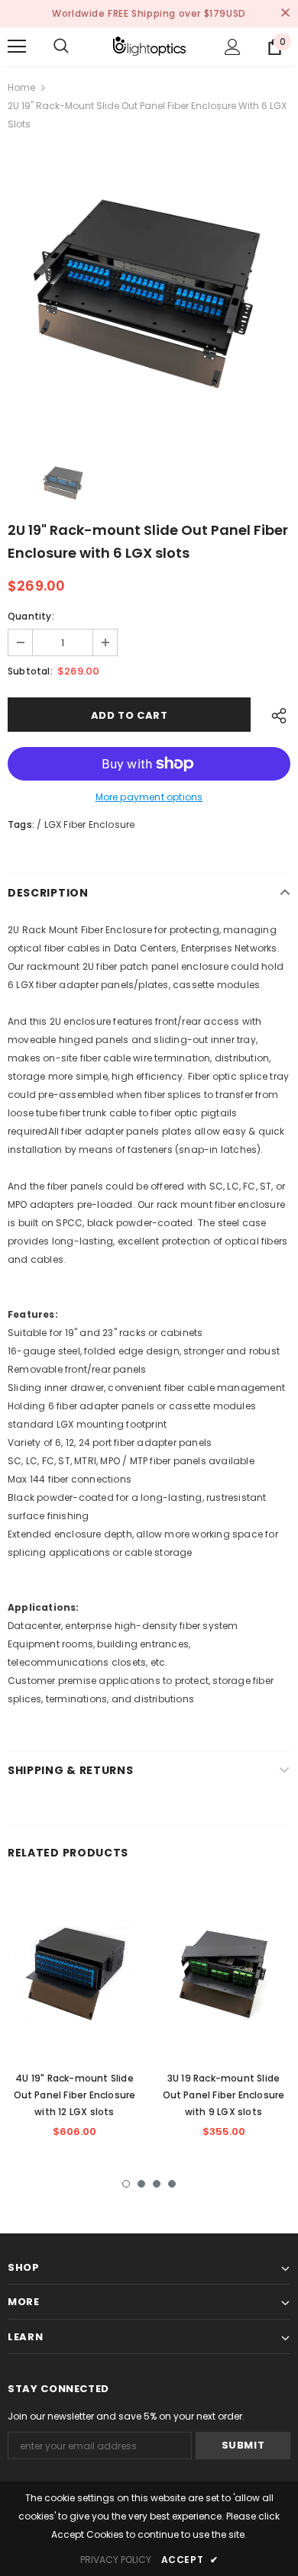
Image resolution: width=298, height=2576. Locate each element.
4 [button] (172, 2184)
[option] (149, 294)
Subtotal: (30, 671)
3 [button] (157, 2184)
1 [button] (126, 2184)
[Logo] (149, 46)
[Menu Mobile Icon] (17, 47)
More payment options (149, 797)
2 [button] (141, 2184)
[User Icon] (233, 47)
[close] (285, 14)
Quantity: (31, 616)
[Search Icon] (61, 47)
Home (21, 87)
